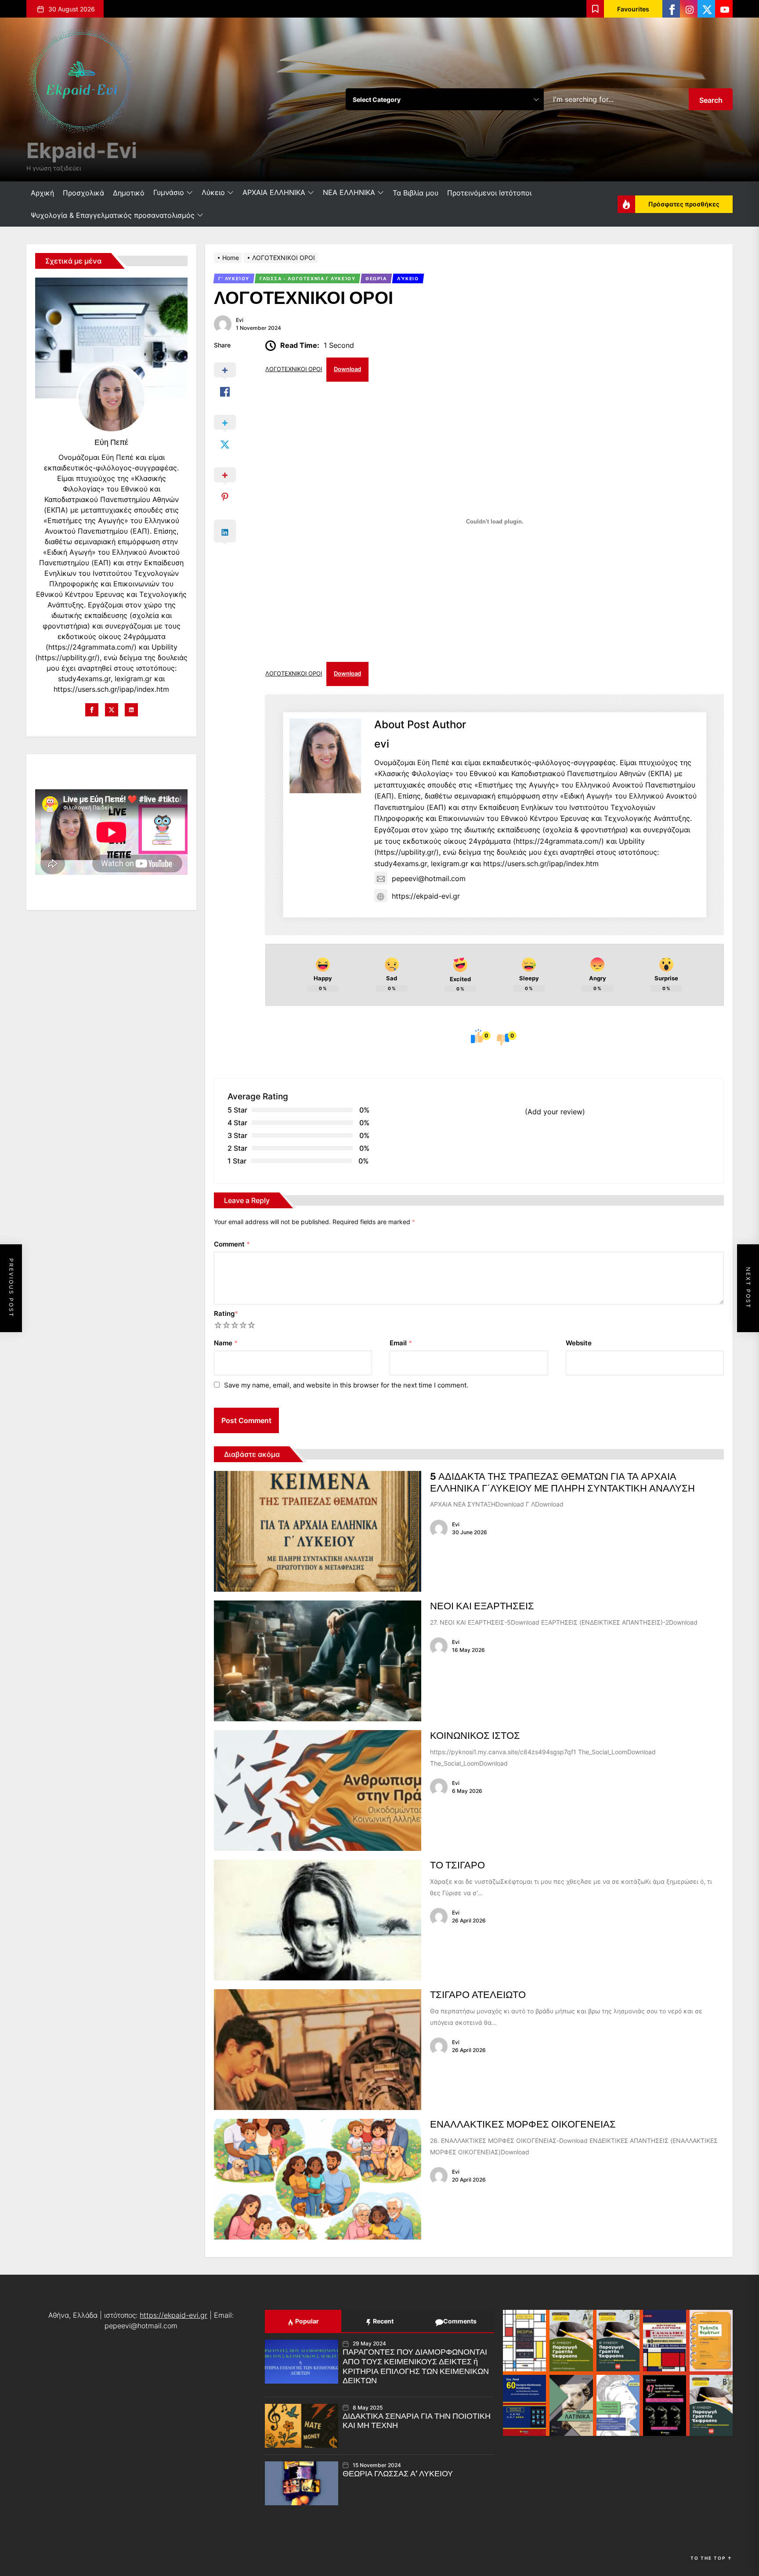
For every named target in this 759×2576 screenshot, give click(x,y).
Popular (306, 2321)
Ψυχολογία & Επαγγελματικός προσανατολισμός (113, 215)
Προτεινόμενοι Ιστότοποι (489, 193)
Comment (232, 1244)
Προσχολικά (83, 193)
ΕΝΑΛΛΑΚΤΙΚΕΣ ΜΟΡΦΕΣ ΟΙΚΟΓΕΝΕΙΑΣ (523, 2124)
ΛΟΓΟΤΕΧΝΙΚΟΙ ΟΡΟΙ (294, 369)
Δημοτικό (129, 193)
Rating (226, 1313)
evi (240, 320)
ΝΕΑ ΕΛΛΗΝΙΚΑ (349, 192)
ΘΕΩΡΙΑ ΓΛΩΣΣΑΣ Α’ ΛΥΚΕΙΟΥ (398, 2474)
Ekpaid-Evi (82, 150)
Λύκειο (213, 192)
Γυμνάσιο (169, 192)
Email (401, 1343)
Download (347, 369)
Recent (383, 2321)
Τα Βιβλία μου (416, 193)
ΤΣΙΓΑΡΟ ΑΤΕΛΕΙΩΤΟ (478, 1995)
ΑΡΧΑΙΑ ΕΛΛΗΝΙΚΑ (274, 192)
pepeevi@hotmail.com (429, 878)
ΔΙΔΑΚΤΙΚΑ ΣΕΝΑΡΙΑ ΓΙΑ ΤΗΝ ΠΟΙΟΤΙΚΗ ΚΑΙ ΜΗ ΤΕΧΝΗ (417, 2421)
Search (711, 100)
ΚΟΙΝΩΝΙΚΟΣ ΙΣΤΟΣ (475, 1736)
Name (226, 1343)
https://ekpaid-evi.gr (426, 896)
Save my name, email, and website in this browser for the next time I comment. (346, 1385)
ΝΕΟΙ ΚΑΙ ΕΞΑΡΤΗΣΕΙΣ (482, 1606)
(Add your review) (555, 1112)
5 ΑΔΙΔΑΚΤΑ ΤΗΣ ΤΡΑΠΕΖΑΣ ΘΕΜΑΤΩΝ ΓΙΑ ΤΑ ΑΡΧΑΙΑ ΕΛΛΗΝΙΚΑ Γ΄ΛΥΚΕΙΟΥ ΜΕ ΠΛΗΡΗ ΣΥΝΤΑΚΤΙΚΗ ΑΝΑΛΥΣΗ (562, 1482)
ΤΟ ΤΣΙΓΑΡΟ (457, 1865)
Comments (459, 2321)
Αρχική (42, 193)
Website (579, 1343)
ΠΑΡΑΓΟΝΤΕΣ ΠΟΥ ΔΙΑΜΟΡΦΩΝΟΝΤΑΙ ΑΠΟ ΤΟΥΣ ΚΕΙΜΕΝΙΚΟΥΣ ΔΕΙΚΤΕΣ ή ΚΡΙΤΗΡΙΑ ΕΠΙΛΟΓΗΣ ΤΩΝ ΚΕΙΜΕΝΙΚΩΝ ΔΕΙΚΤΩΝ (416, 2366)
